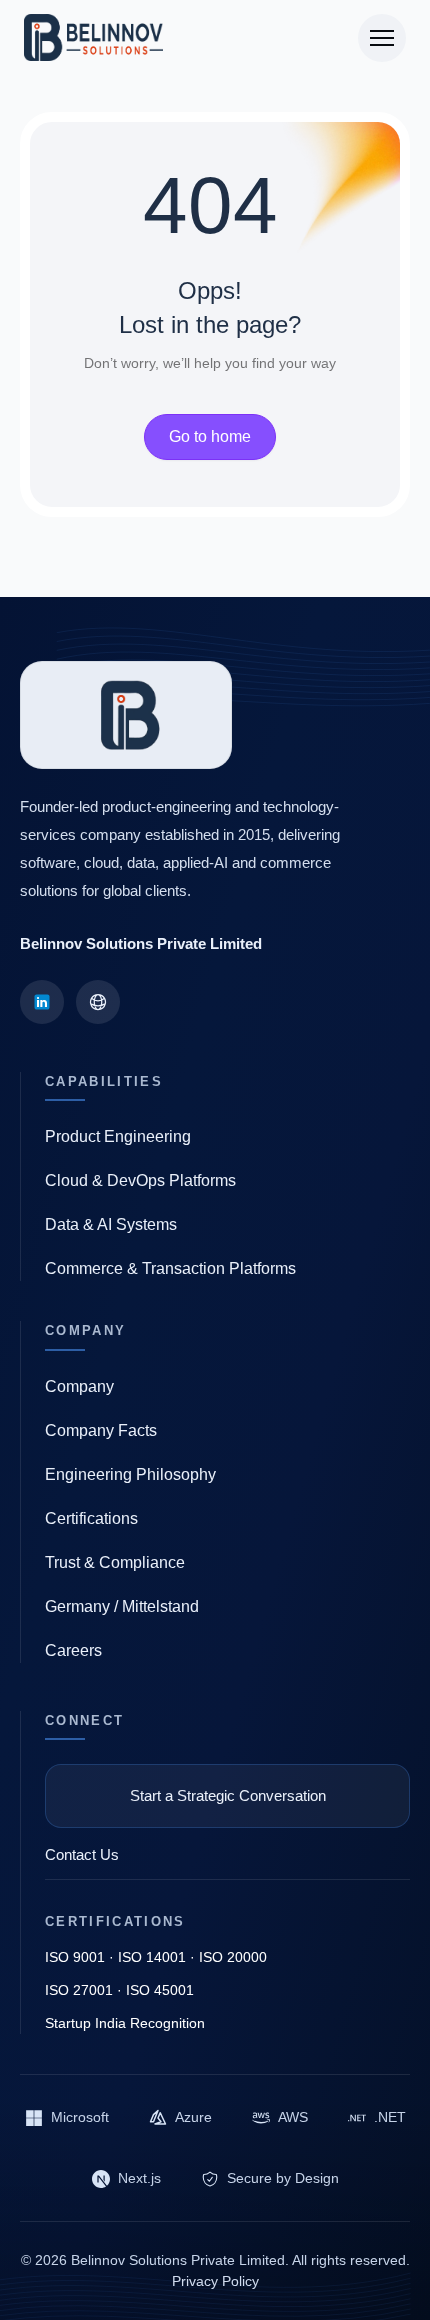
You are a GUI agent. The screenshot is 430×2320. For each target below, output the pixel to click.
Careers (73, 1650)
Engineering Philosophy (130, 1474)
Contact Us (82, 1854)
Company (79, 1386)
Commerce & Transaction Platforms (170, 1268)
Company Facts (101, 1430)
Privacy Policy (215, 2281)
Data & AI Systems (111, 1224)
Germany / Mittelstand (122, 1606)
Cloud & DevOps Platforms (140, 1180)
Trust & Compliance (115, 1562)
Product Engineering (118, 1136)
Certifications (91, 1518)
